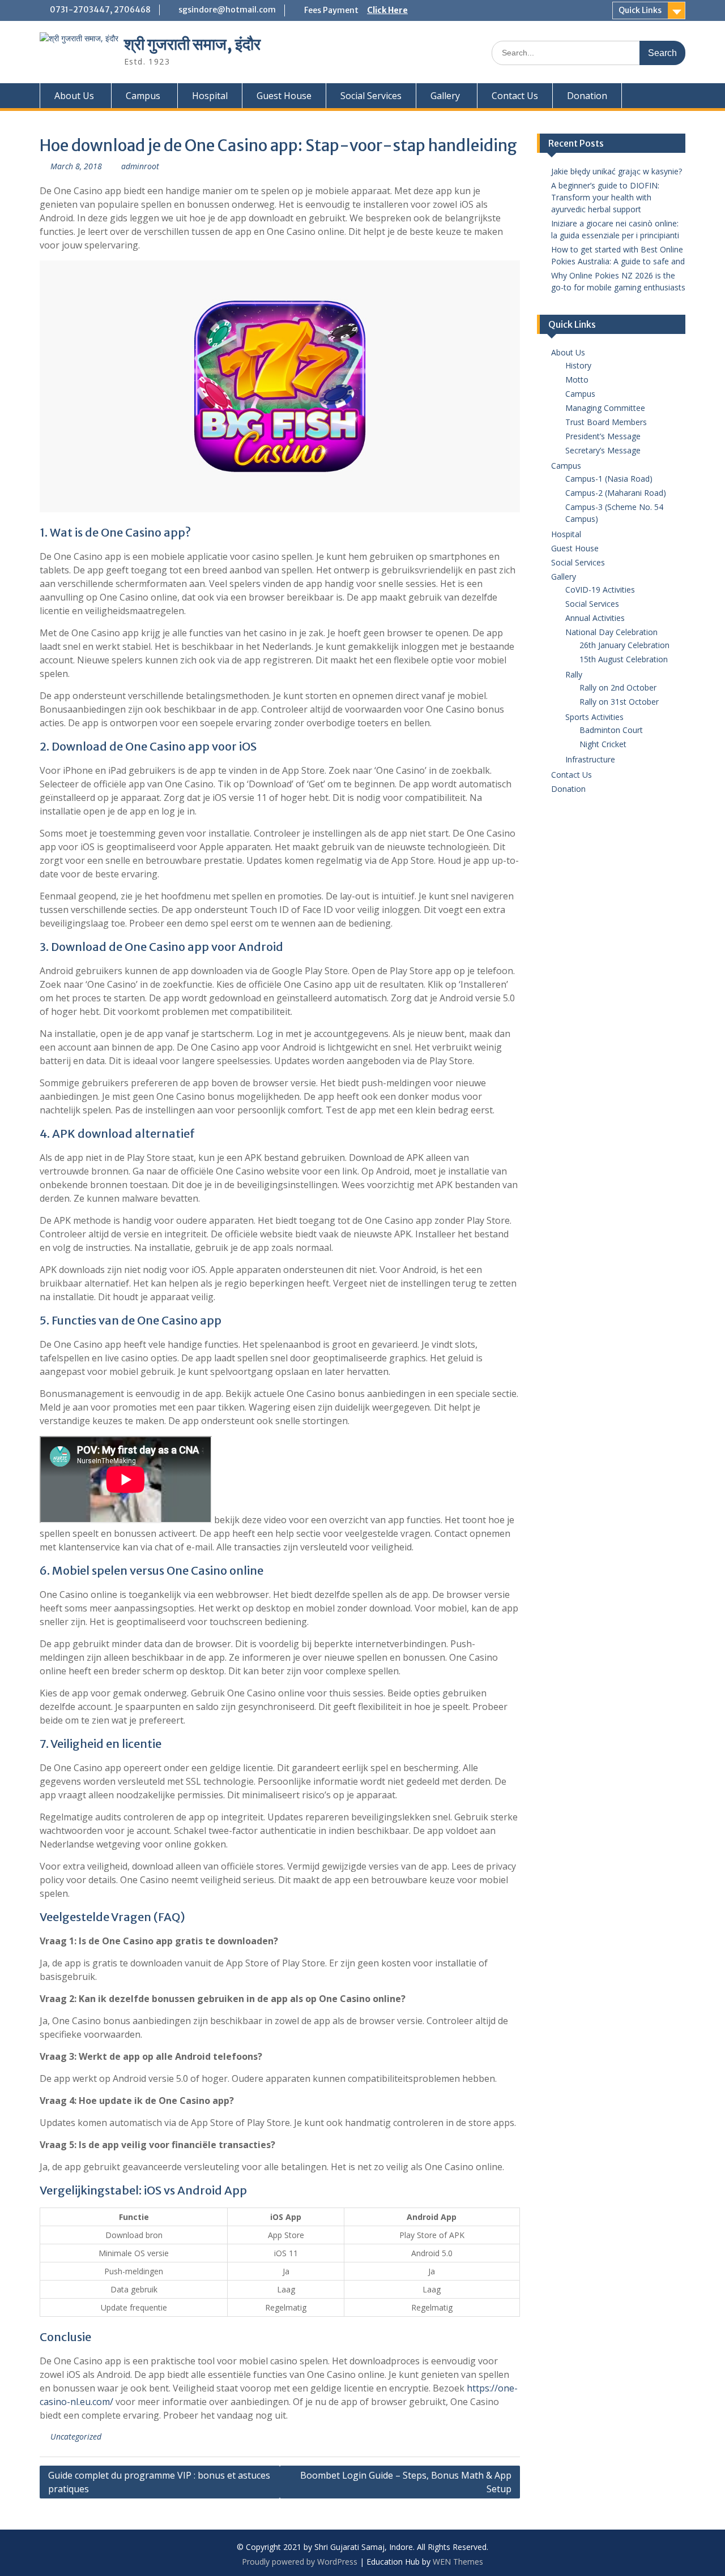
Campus (143, 96)
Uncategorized (76, 2436)
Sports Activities (594, 717)
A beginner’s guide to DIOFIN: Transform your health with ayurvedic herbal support (605, 197)
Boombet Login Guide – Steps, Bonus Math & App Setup (406, 2482)
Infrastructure (590, 759)
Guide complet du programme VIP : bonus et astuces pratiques (159, 2482)
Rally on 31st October (619, 702)
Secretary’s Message (603, 450)
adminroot (140, 166)
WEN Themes (458, 2562)
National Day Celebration (611, 632)
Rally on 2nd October (618, 687)
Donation (587, 96)
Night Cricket (603, 744)
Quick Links (640, 10)
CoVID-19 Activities (600, 590)
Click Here (387, 10)
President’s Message (603, 436)
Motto (577, 380)
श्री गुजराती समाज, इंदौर (192, 44)
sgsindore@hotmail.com (227, 10)
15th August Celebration (624, 659)
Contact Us (515, 96)
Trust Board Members (606, 422)
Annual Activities (595, 618)
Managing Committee (605, 408)
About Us (74, 96)
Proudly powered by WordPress (300, 2562)
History (578, 365)
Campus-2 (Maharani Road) (616, 493)
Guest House (284, 96)
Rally (574, 674)
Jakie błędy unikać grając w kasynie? (617, 171)
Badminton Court (611, 730)
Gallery (445, 96)
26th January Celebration (624, 645)
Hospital (210, 96)
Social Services (371, 96)
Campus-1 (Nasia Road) (609, 479)
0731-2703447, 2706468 (100, 10)
